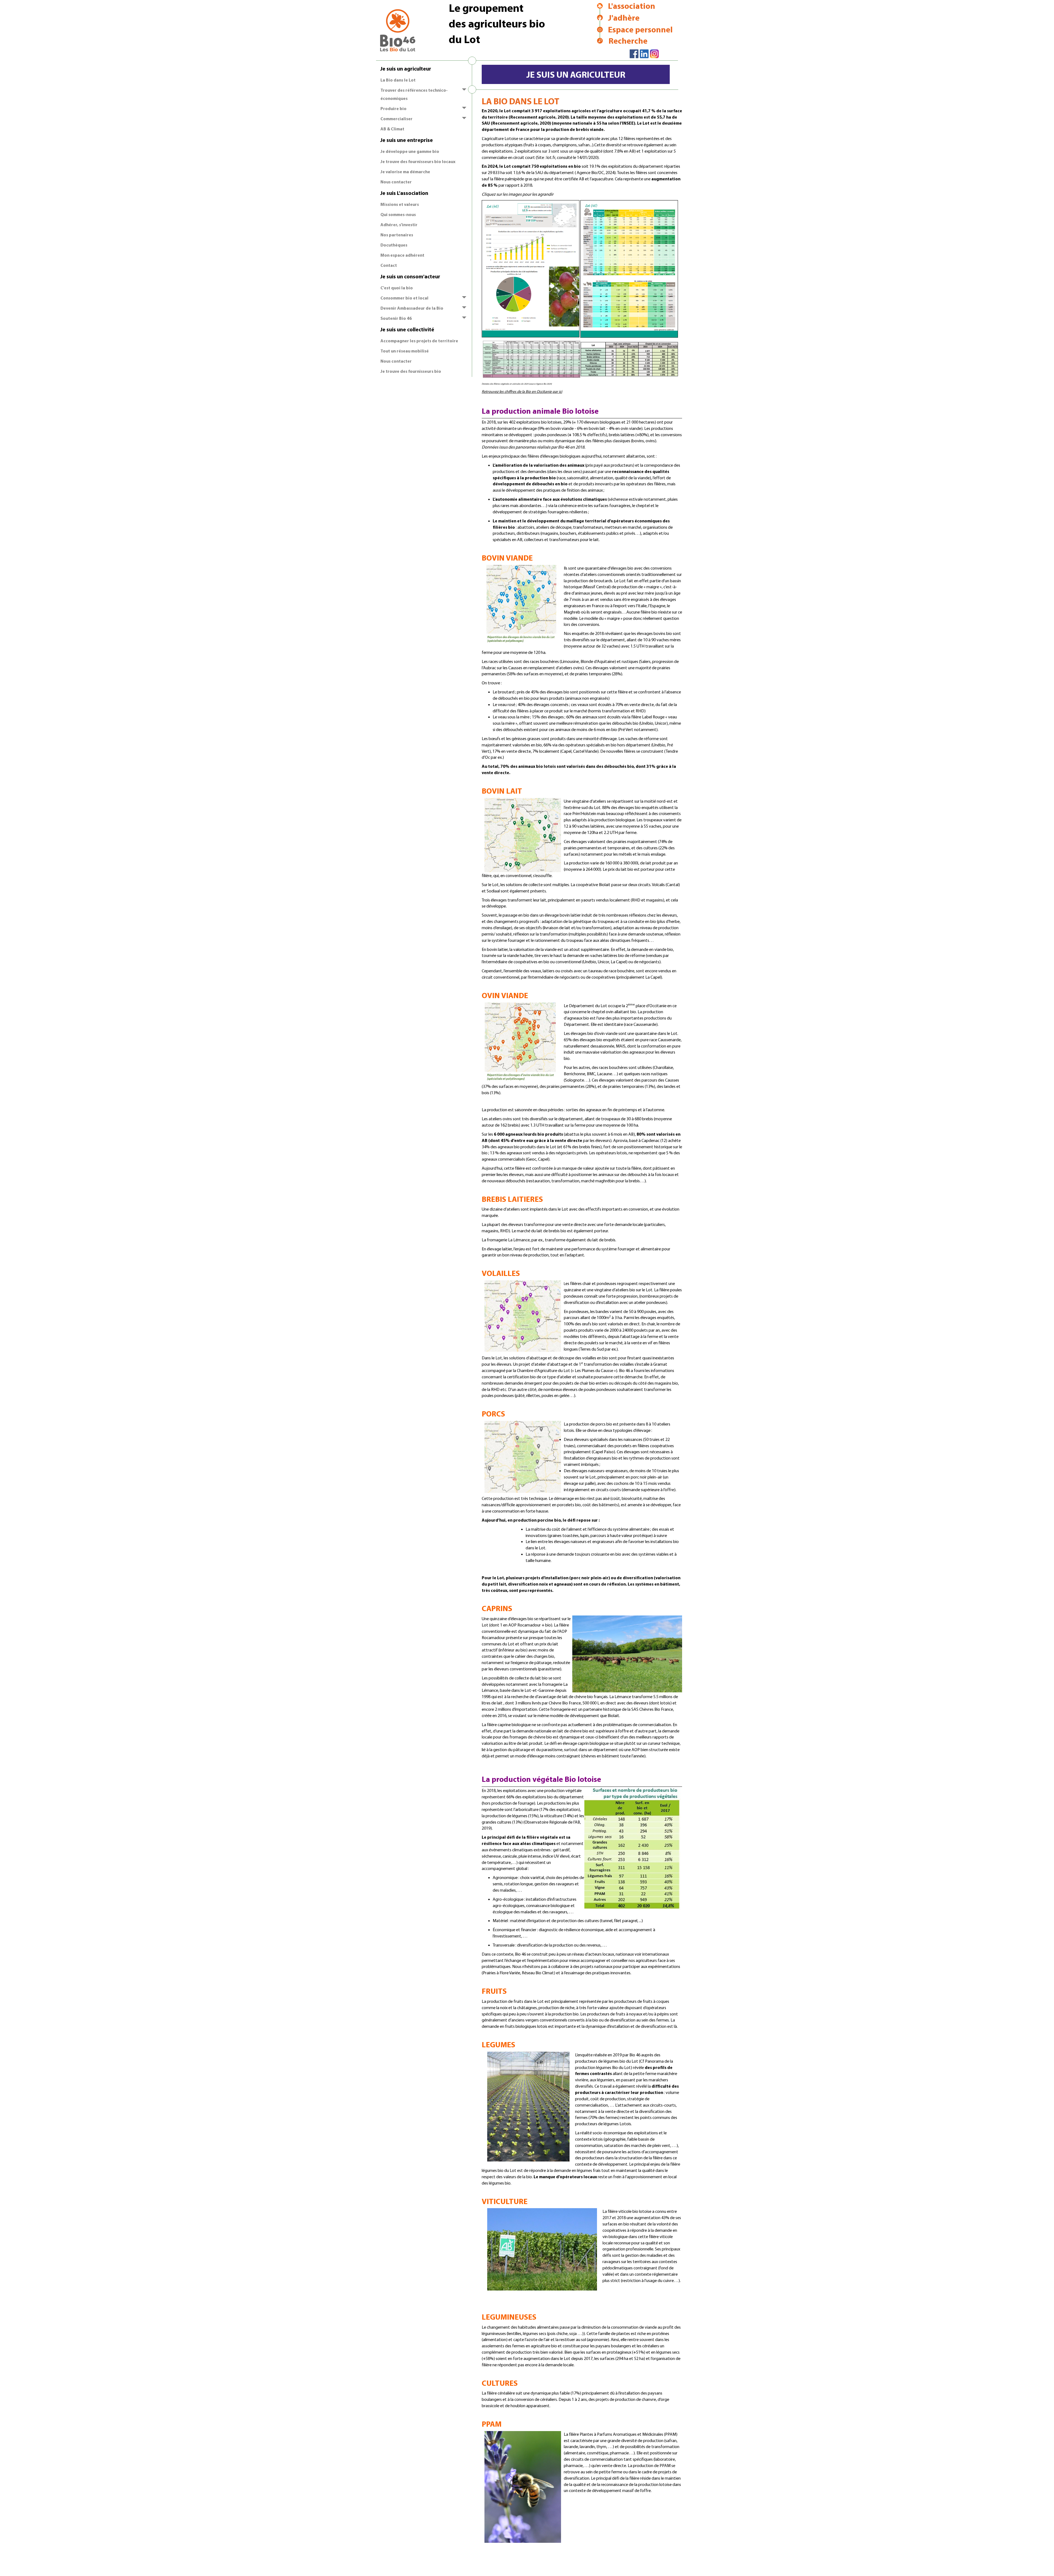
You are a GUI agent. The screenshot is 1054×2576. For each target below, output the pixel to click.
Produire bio (393, 108)
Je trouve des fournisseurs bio (411, 371)
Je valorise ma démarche (405, 172)
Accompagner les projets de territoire (419, 341)
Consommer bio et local (404, 298)
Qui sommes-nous (398, 214)
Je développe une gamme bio (410, 151)
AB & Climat (392, 129)
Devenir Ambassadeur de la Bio (412, 308)
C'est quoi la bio (397, 288)
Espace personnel (640, 29)
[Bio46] (394, 27)
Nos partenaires (397, 235)
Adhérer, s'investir (399, 225)
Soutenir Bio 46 (396, 318)
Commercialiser (396, 119)
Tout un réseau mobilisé (405, 351)
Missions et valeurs (400, 204)
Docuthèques (394, 245)
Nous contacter (396, 182)
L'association (632, 6)
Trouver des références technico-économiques (414, 94)
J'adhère (624, 18)
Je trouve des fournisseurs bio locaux (418, 161)
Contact (389, 265)
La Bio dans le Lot (398, 80)
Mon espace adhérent (402, 255)
